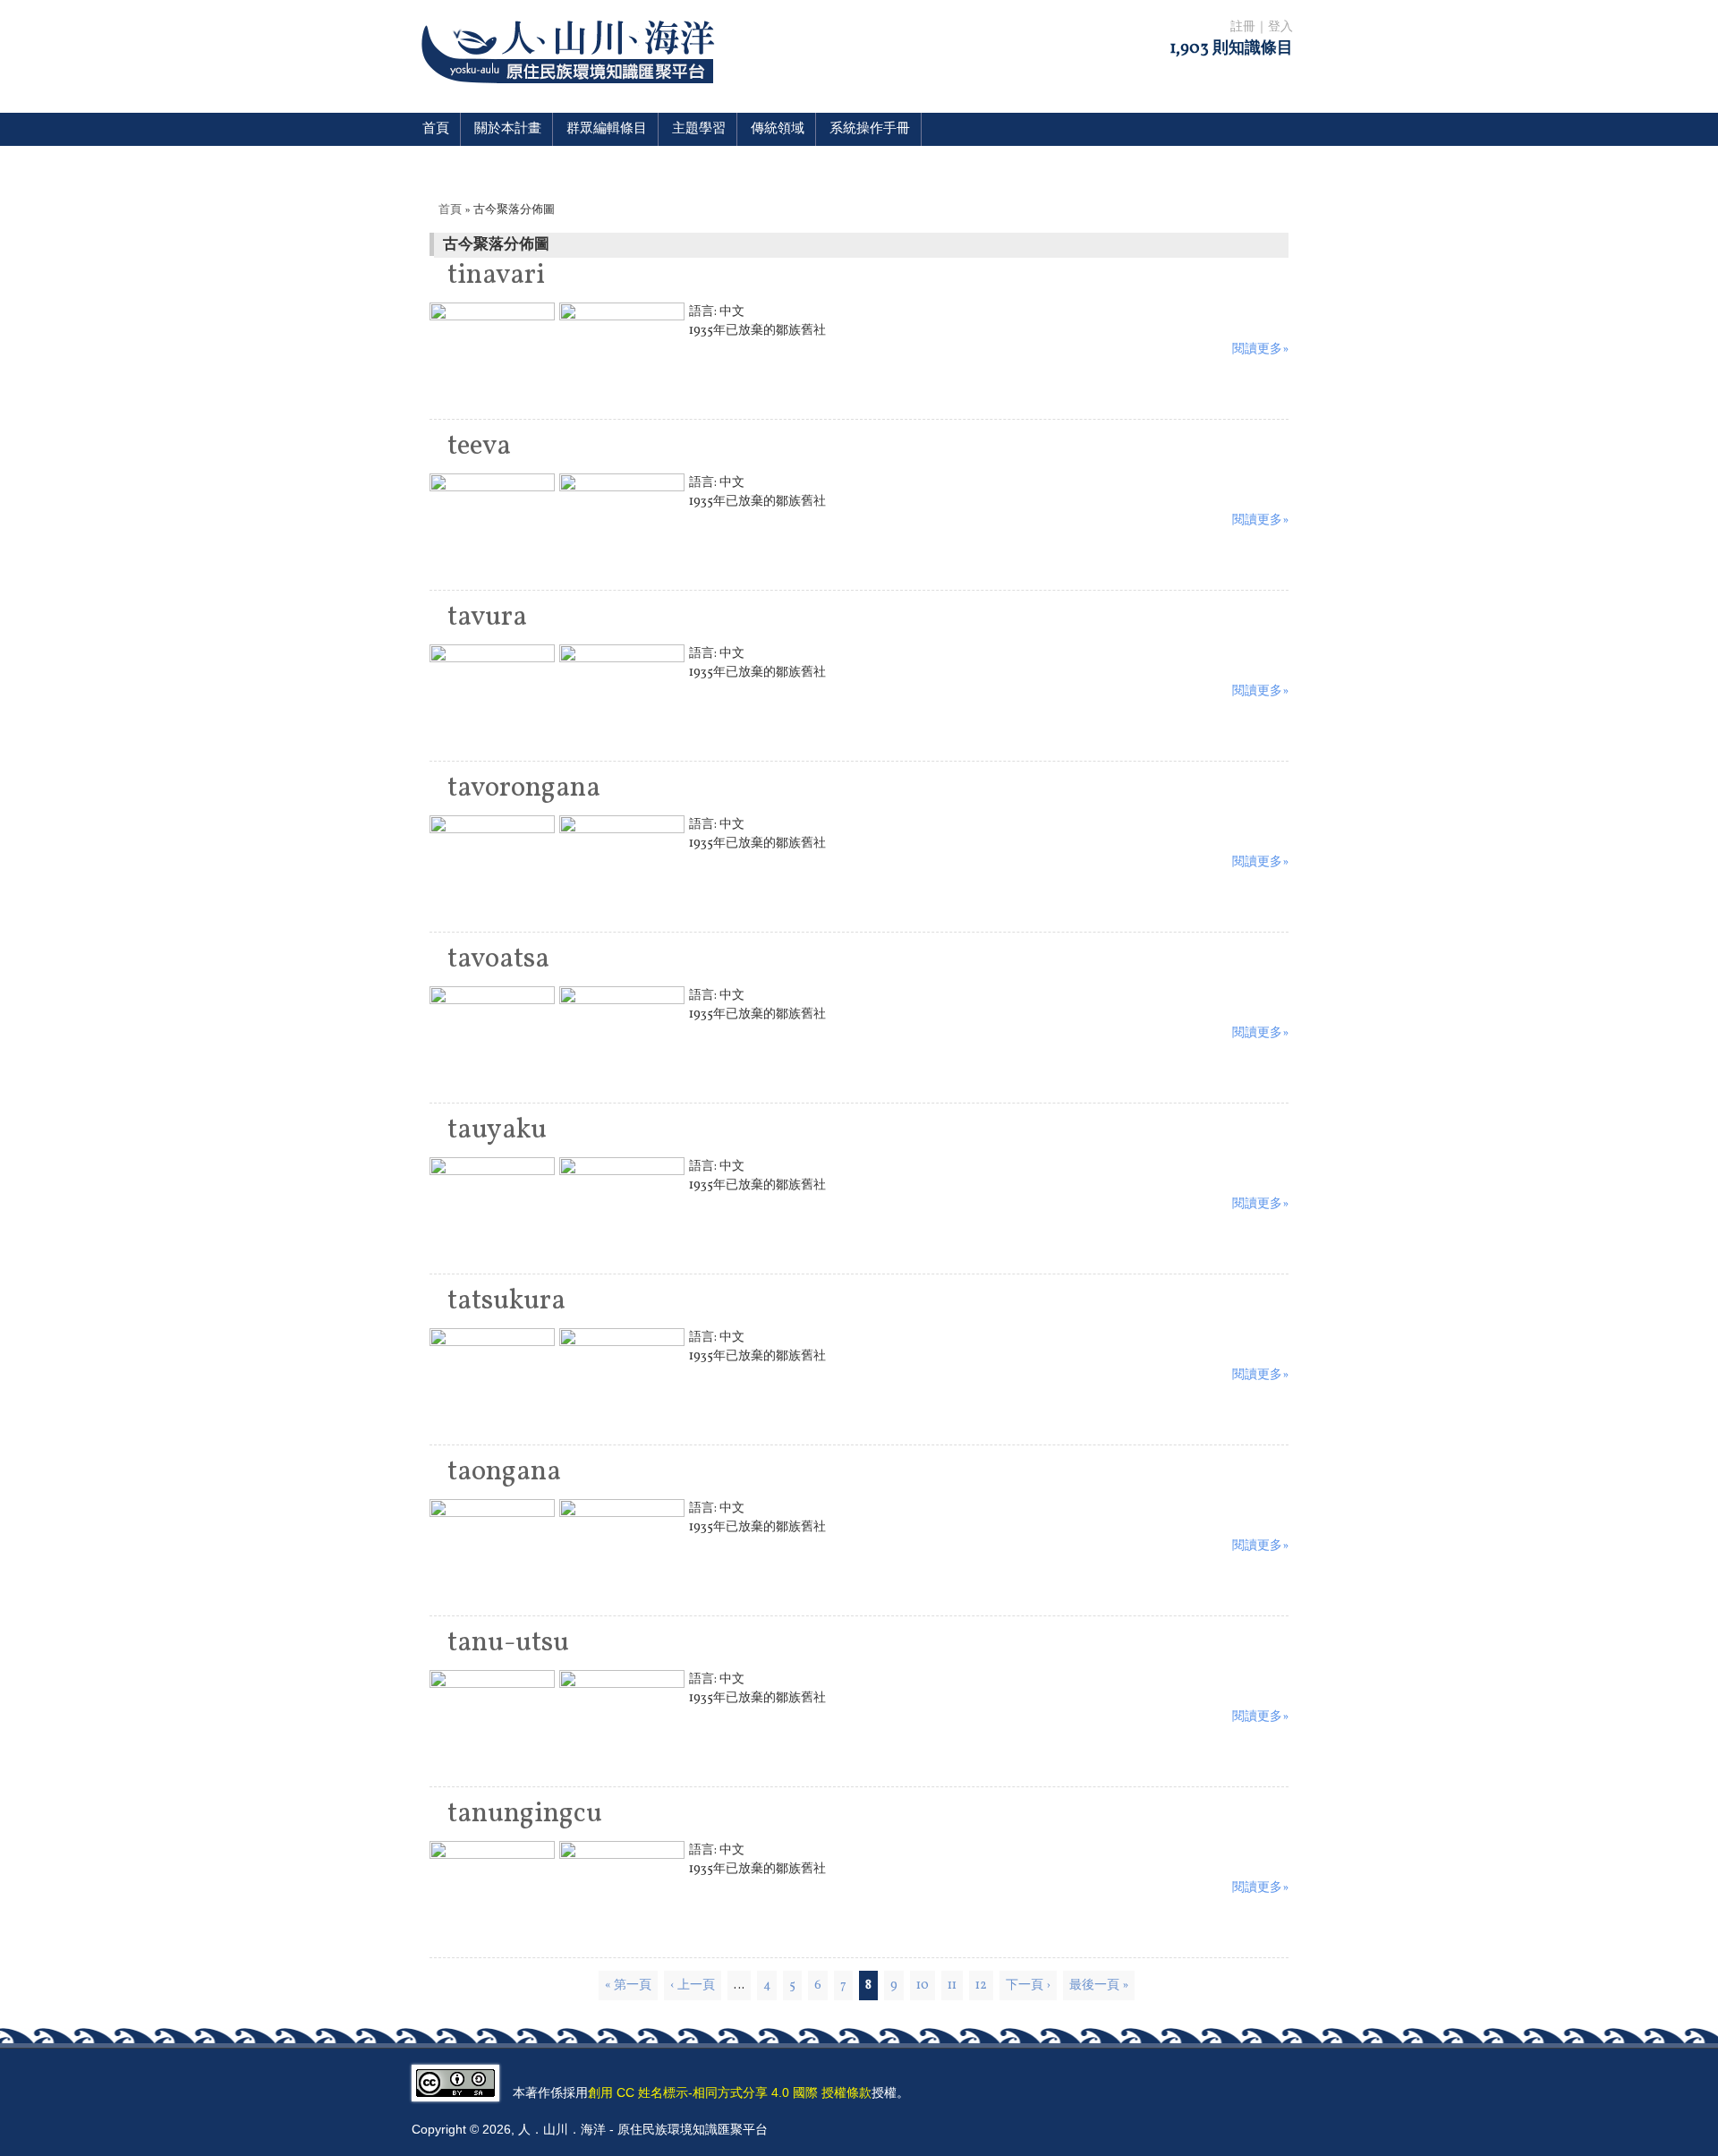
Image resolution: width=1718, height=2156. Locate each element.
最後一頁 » (1099, 1986)
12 (981, 1986)
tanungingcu (525, 1814)
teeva (479, 447)
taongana (504, 1472)
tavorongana (524, 788)
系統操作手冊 (870, 129)
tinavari (496, 276)
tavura (487, 618)
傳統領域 (778, 129)
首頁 (436, 129)
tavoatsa (498, 959)
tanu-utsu (508, 1643)
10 (923, 1986)
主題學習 (699, 129)
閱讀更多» (1260, 349)
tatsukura (506, 1301)
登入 (1280, 27)
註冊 (1243, 27)
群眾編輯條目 (607, 129)
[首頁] (571, 94)
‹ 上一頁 (693, 1986)
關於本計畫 (508, 129)
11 (952, 1986)
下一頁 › (1028, 1986)
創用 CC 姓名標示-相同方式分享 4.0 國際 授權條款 (730, 2092)
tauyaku (497, 1130)
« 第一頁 (628, 1986)
